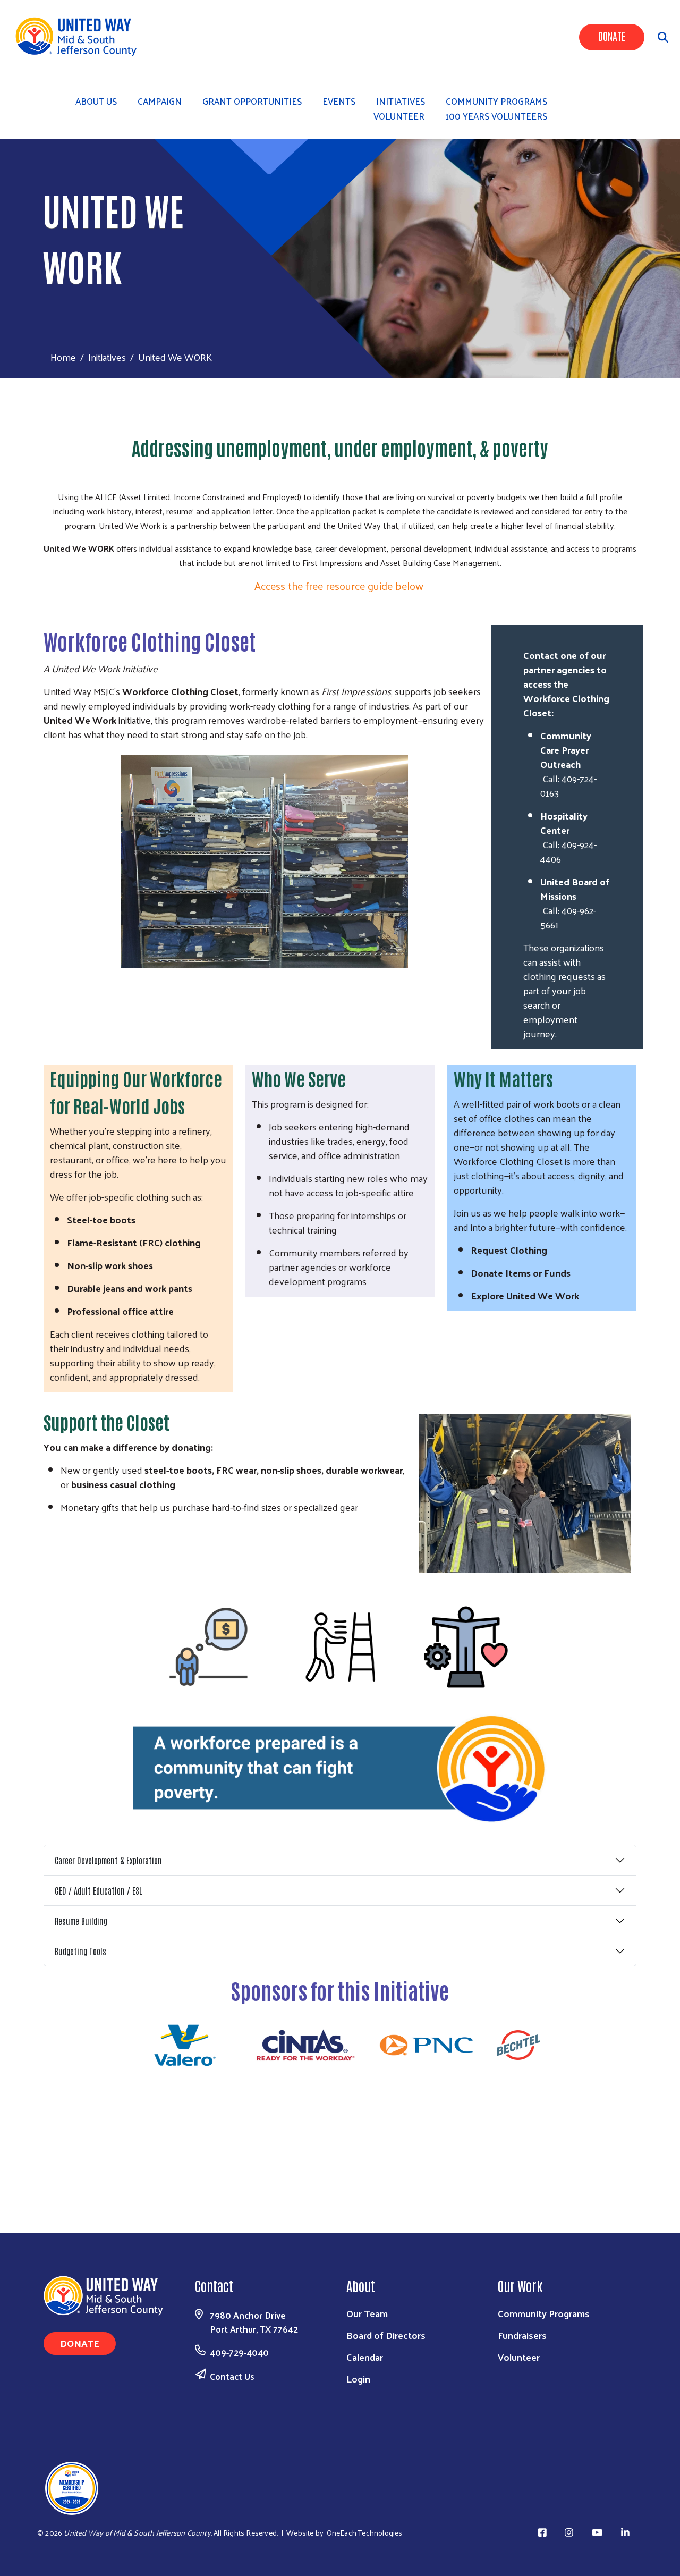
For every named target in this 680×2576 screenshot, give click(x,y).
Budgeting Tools (80, 1951)
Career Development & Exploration (108, 1860)
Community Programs (544, 2313)
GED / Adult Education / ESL (98, 1890)
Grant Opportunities (252, 101)
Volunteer (399, 116)
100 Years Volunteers (496, 116)
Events (339, 101)
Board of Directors (386, 2335)
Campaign (160, 101)
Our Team (367, 2313)
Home (63, 357)
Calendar (365, 2357)
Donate (612, 36)
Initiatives (107, 357)
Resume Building (81, 1921)
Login (358, 2379)
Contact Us (232, 2376)
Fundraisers (522, 2335)
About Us (96, 101)
